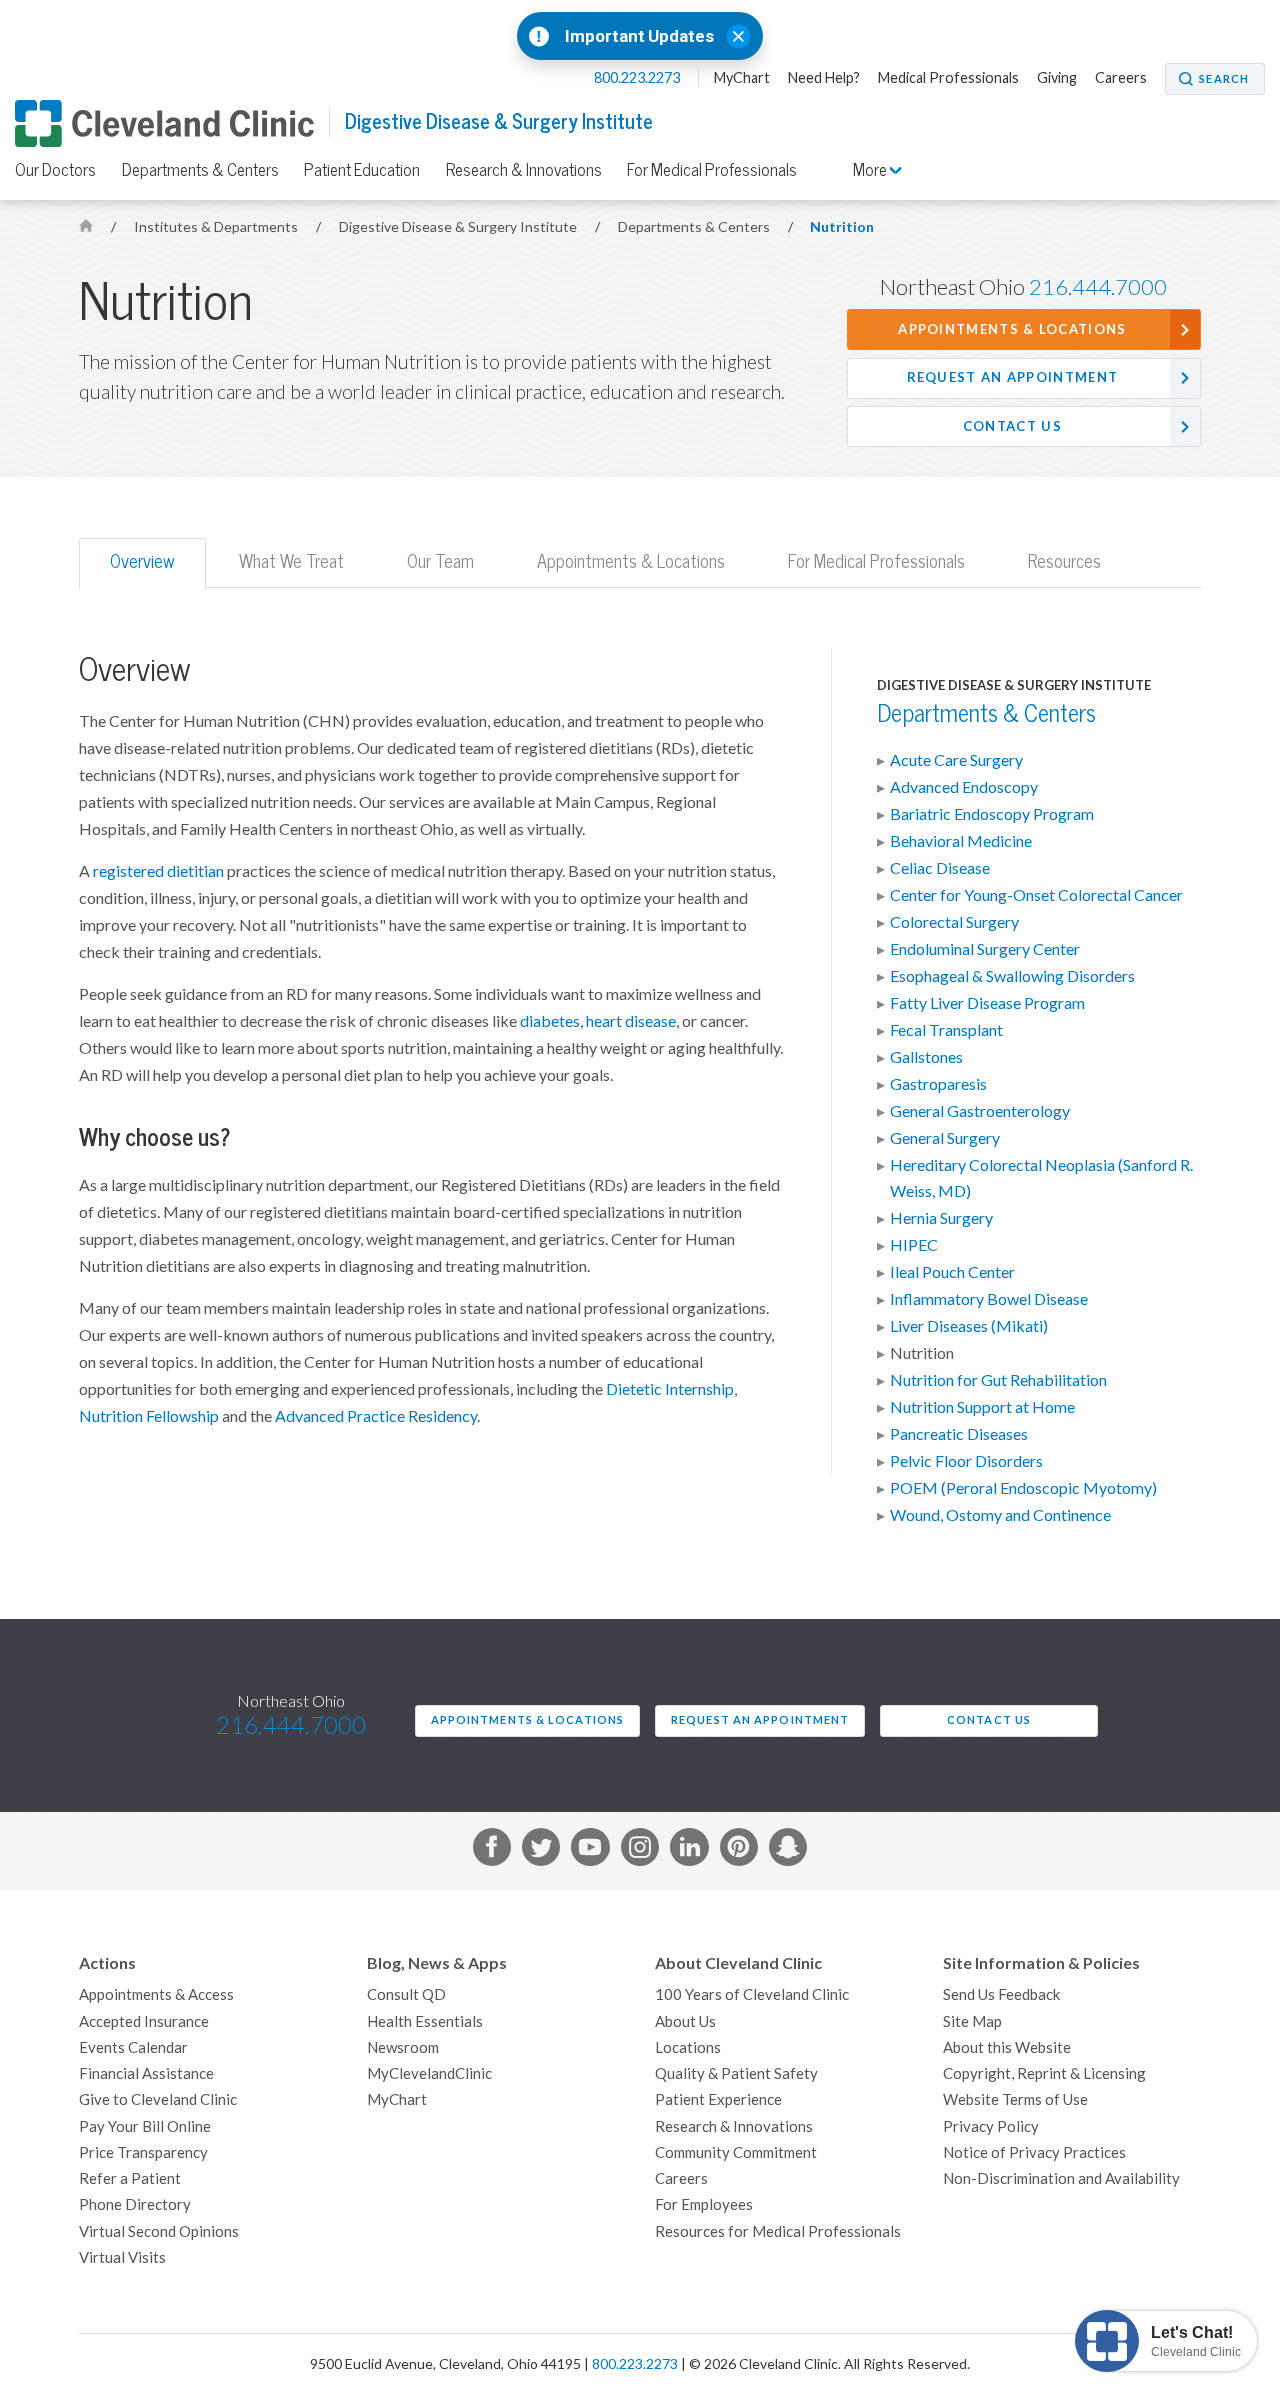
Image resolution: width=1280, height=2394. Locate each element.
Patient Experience (718, 2099)
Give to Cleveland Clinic (158, 2099)
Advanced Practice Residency (376, 1416)
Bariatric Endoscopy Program (992, 814)
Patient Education (362, 170)
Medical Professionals (948, 78)
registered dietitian (158, 871)
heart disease (631, 1021)
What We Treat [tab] (291, 561)
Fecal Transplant (946, 1030)
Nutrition (842, 227)
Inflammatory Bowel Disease (989, 1299)
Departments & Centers (200, 170)
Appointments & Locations (1012, 329)
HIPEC (914, 1245)
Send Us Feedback (1001, 1994)
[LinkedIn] (689, 1851)
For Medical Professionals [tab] (876, 561)
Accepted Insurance (144, 2021)
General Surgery (945, 1138)
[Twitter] (541, 1851)
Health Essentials (425, 2021)
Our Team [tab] (440, 561)
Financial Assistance (146, 2073)
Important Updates (639, 36)
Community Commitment (736, 2152)
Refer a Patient (130, 2178)
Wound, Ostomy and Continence (1000, 1515)
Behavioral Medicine (961, 841)
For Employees (704, 2204)
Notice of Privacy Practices (1034, 2152)
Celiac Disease (940, 868)
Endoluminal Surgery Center (985, 949)
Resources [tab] (1064, 561)
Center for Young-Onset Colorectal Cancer (1036, 895)
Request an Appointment (1013, 377)
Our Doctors (55, 170)
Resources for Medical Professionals (778, 2231)
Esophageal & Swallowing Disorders (1012, 976)
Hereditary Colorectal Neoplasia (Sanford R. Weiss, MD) (1041, 1178)
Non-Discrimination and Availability (1061, 2178)
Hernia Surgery (941, 1218)
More (871, 170)
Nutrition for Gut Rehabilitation (998, 1380)
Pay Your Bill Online (145, 2126)
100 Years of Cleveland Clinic (752, 1994)
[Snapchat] (788, 1851)
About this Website (1007, 2047)
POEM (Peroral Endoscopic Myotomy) (1023, 1488)
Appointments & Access (156, 1994)
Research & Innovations (524, 170)
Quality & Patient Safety (736, 2073)
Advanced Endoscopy (964, 787)
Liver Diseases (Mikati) (969, 1326)
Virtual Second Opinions (159, 2231)
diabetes (550, 1021)
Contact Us (1012, 426)
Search (1224, 79)
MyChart (742, 78)
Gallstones (926, 1057)
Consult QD (406, 1994)
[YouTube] (590, 1851)
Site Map (972, 2021)
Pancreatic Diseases (959, 1434)
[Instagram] (640, 1851)
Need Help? (824, 78)
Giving (1057, 78)
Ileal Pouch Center (952, 1272)
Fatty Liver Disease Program (987, 1003)
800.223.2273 (638, 78)
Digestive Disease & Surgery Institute (499, 121)
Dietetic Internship (670, 1389)
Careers (1121, 78)
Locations (688, 2047)
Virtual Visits (122, 2257)
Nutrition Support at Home (982, 1407)
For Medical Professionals (712, 170)
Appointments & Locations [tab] (631, 561)
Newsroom (403, 2047)
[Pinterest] (739, 1851)
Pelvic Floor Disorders (966, 1461)
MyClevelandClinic (429, 2073)
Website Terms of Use (1015, 2099)
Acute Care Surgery (956, 760)
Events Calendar (133, 2047)
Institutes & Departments (217, 227)
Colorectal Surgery (954, 922)
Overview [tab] (142, 561)
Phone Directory (135, 2204)
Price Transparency (143, 2152)
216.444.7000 (1098, 287)
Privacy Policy (991, 2126)
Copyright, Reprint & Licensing (1044, 2073)
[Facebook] (492, 1851)
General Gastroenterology (980, 1111)
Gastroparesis (938, 1084)
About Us (685, 2021)
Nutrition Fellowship (149, 1416)
